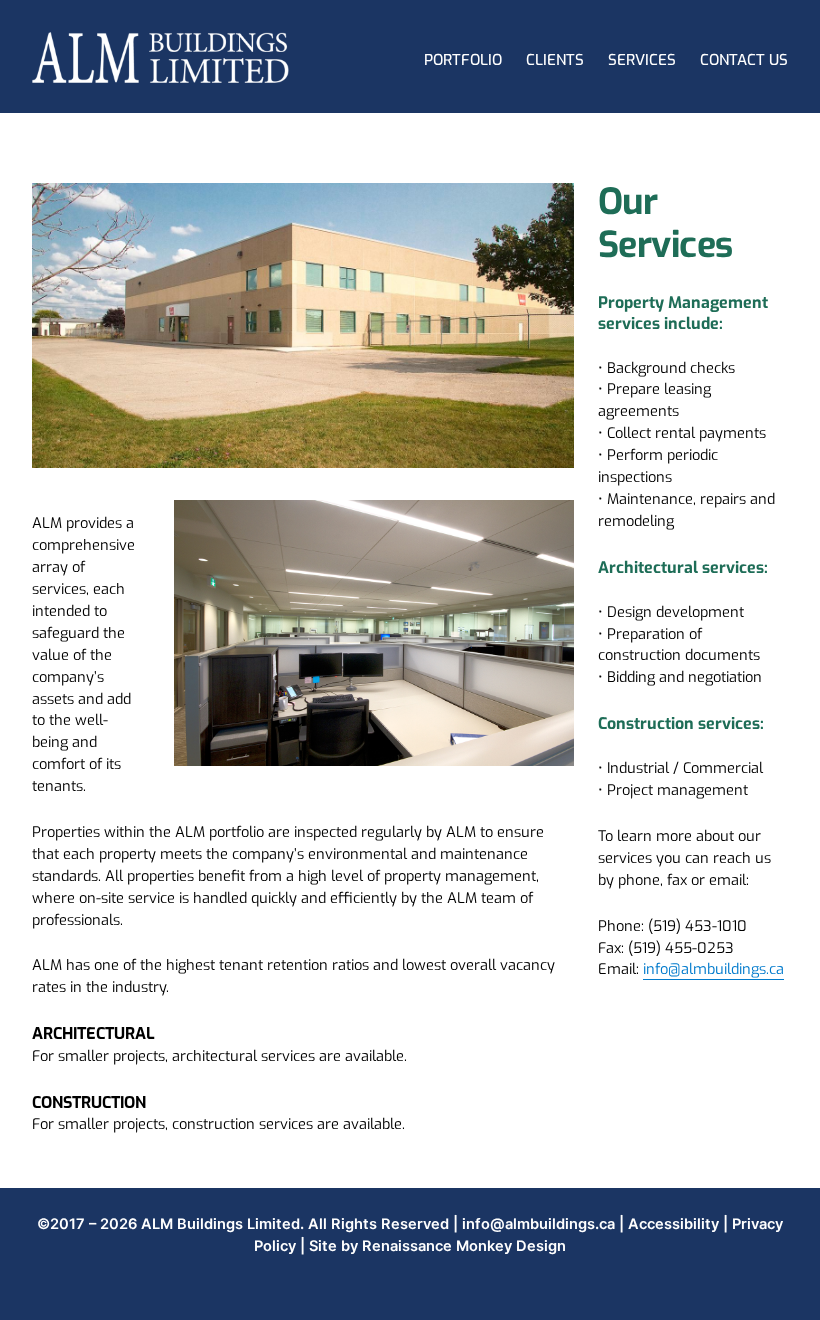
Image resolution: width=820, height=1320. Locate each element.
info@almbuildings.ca (713, 969)
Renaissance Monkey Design (464, 1246)
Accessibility (673, 1224)
